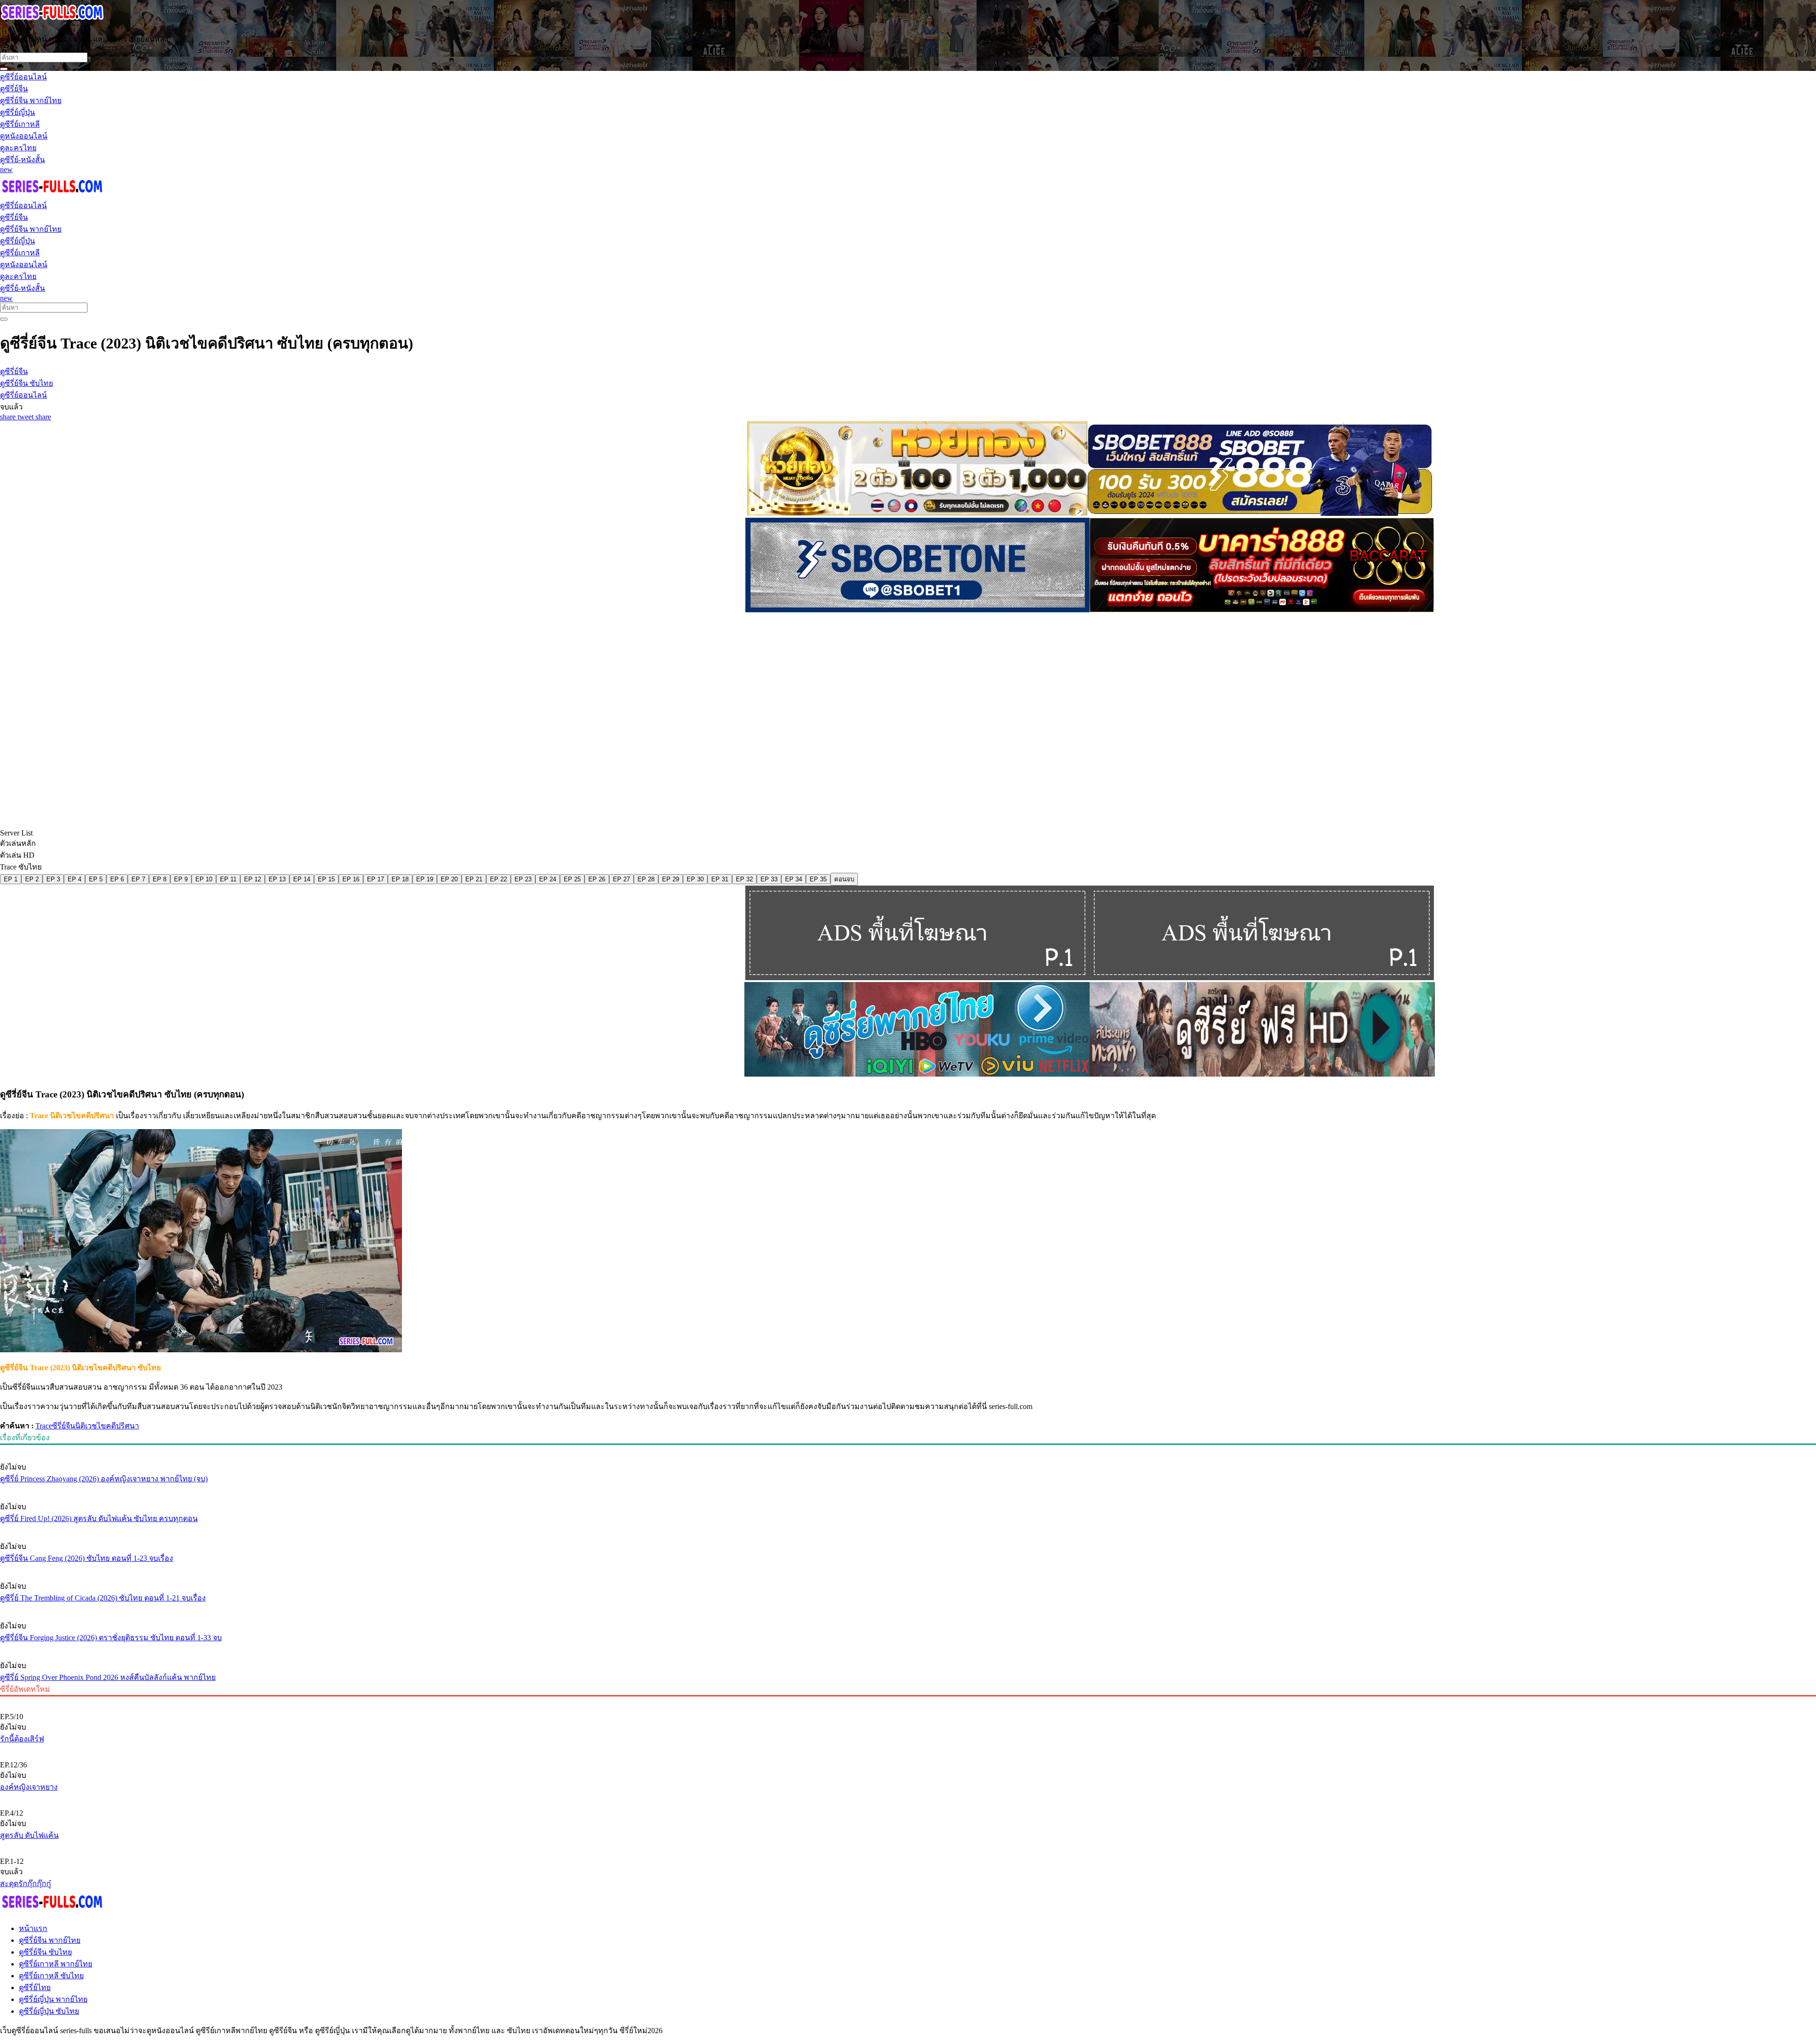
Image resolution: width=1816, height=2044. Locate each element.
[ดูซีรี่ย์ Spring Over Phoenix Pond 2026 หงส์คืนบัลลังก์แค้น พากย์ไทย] (908, 1648)
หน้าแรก (33, 1928)
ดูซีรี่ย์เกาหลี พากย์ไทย (56, 1964)
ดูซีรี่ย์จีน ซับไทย (45, 1952)
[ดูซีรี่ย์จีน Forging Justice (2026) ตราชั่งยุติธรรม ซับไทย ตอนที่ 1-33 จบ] (908, 1608)
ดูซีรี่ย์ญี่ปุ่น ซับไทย (49, 2011)
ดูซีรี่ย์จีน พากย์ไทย (50, 1940)
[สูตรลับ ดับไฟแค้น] (908, 1797)
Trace (44, 1426)
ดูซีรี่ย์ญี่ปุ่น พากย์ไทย (53, 1999)
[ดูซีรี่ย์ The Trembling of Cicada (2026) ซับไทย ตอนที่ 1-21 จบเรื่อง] (908, 1568)
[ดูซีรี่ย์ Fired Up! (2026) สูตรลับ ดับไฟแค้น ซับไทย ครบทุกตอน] (908, 1489)
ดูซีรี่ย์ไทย (35, 1987)
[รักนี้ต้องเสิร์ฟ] (908, 1701)
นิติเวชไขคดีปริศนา (107, 1426)
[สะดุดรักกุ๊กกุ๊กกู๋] (908, 1845)
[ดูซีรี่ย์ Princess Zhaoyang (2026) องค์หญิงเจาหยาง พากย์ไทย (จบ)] (908, 1449)
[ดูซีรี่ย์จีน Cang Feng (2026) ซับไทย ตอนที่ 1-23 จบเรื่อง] (908, 1529)
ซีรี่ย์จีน (64, 1426)
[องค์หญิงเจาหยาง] (908, 1749)
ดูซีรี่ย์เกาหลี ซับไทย (51, 1976)
